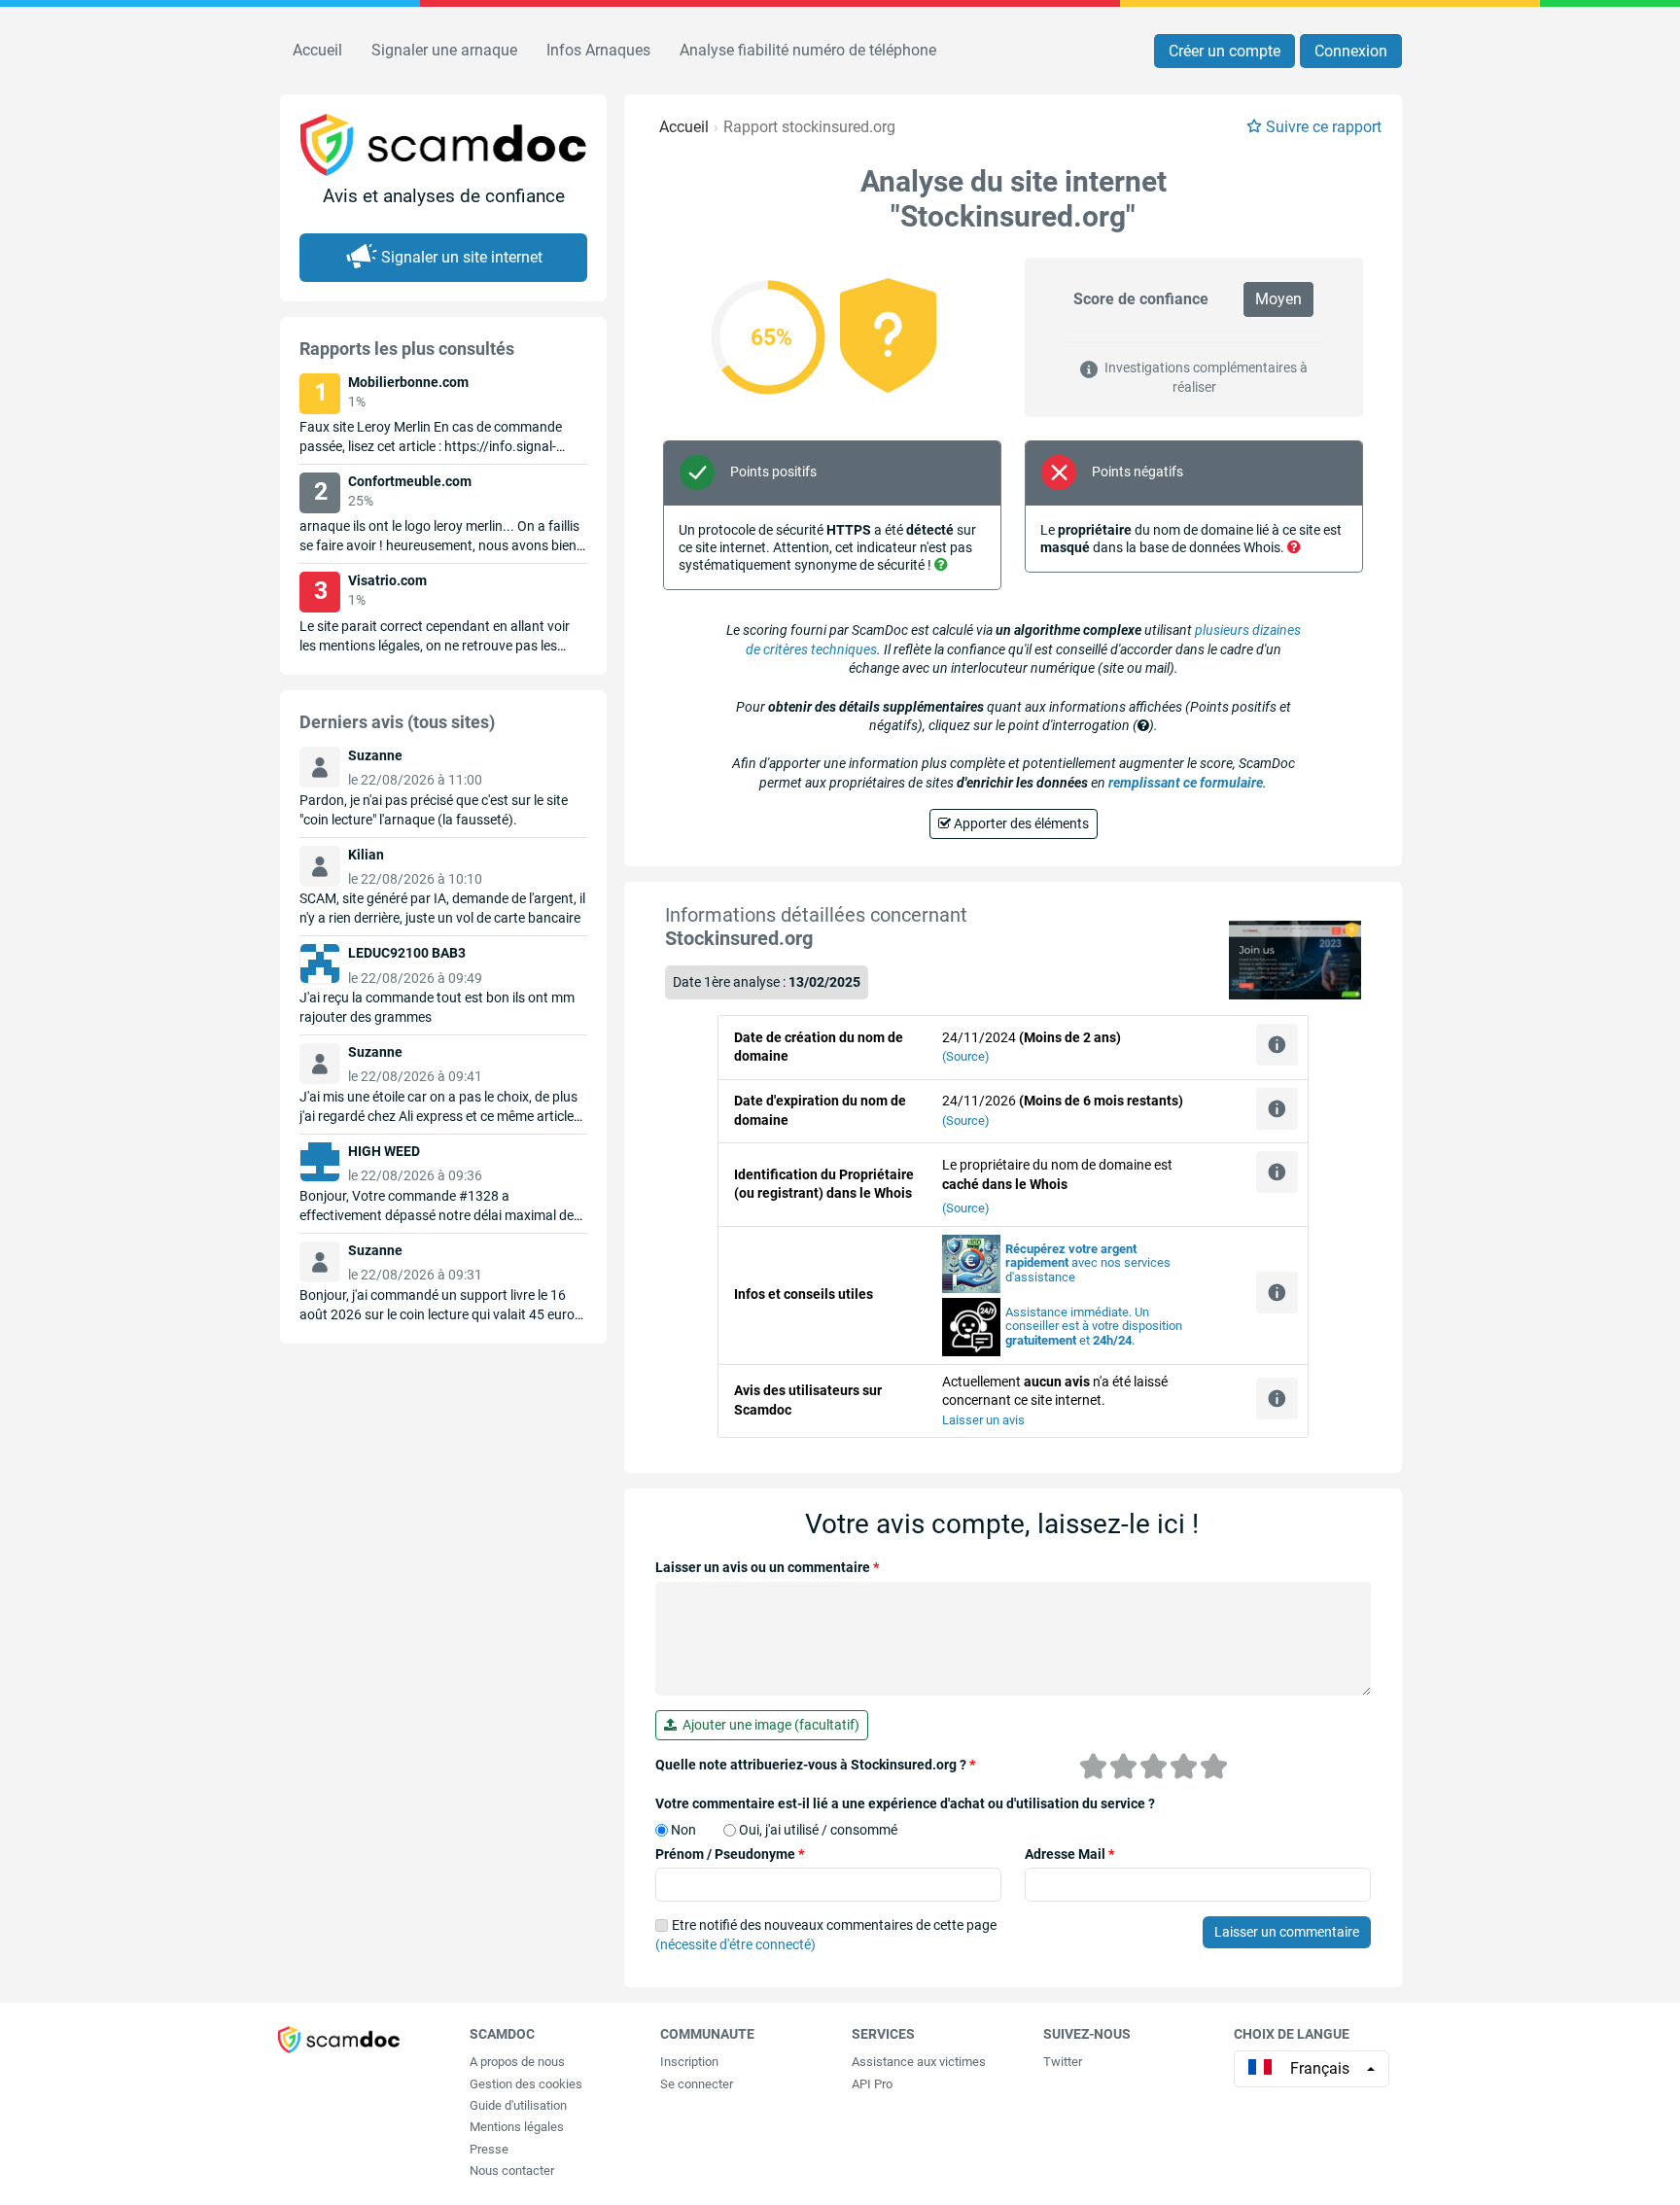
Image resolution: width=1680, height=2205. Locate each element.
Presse (489, 2149)
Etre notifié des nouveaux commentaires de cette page (826, 1935)
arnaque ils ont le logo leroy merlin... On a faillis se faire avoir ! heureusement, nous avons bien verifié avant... (439, 545)
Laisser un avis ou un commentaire (767, 1567)
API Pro (872, 2084)
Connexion (1351, 51)
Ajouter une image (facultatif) (768, 1725)
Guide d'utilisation (518, 2105)
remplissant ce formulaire (1186, 783)
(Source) (966, 1056)
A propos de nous (517, 2062)
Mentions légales (517, 2127)
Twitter (1063, 2062)
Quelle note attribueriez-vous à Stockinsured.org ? (815, 1765)
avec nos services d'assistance (1088, 1263)
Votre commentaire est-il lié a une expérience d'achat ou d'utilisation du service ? (905, 1803)
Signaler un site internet (462, 257)
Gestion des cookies (526, 2084)
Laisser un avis (983, 1420)
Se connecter (697, 2084)
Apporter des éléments (1020, 823)
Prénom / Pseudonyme (730, 1854)
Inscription (689, 2062)
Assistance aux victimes (919, 2062)
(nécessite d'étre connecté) (735, 1944)
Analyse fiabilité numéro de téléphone (808, 50)
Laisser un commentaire (1287, 1932)
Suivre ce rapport (1324, 127)
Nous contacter (512, 2170)
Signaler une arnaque (444, 50)
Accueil (317, 50)
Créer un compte (1225, 51)
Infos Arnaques (598, 50)
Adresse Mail (1069, 1854)
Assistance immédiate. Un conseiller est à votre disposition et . (1094, 1327)
